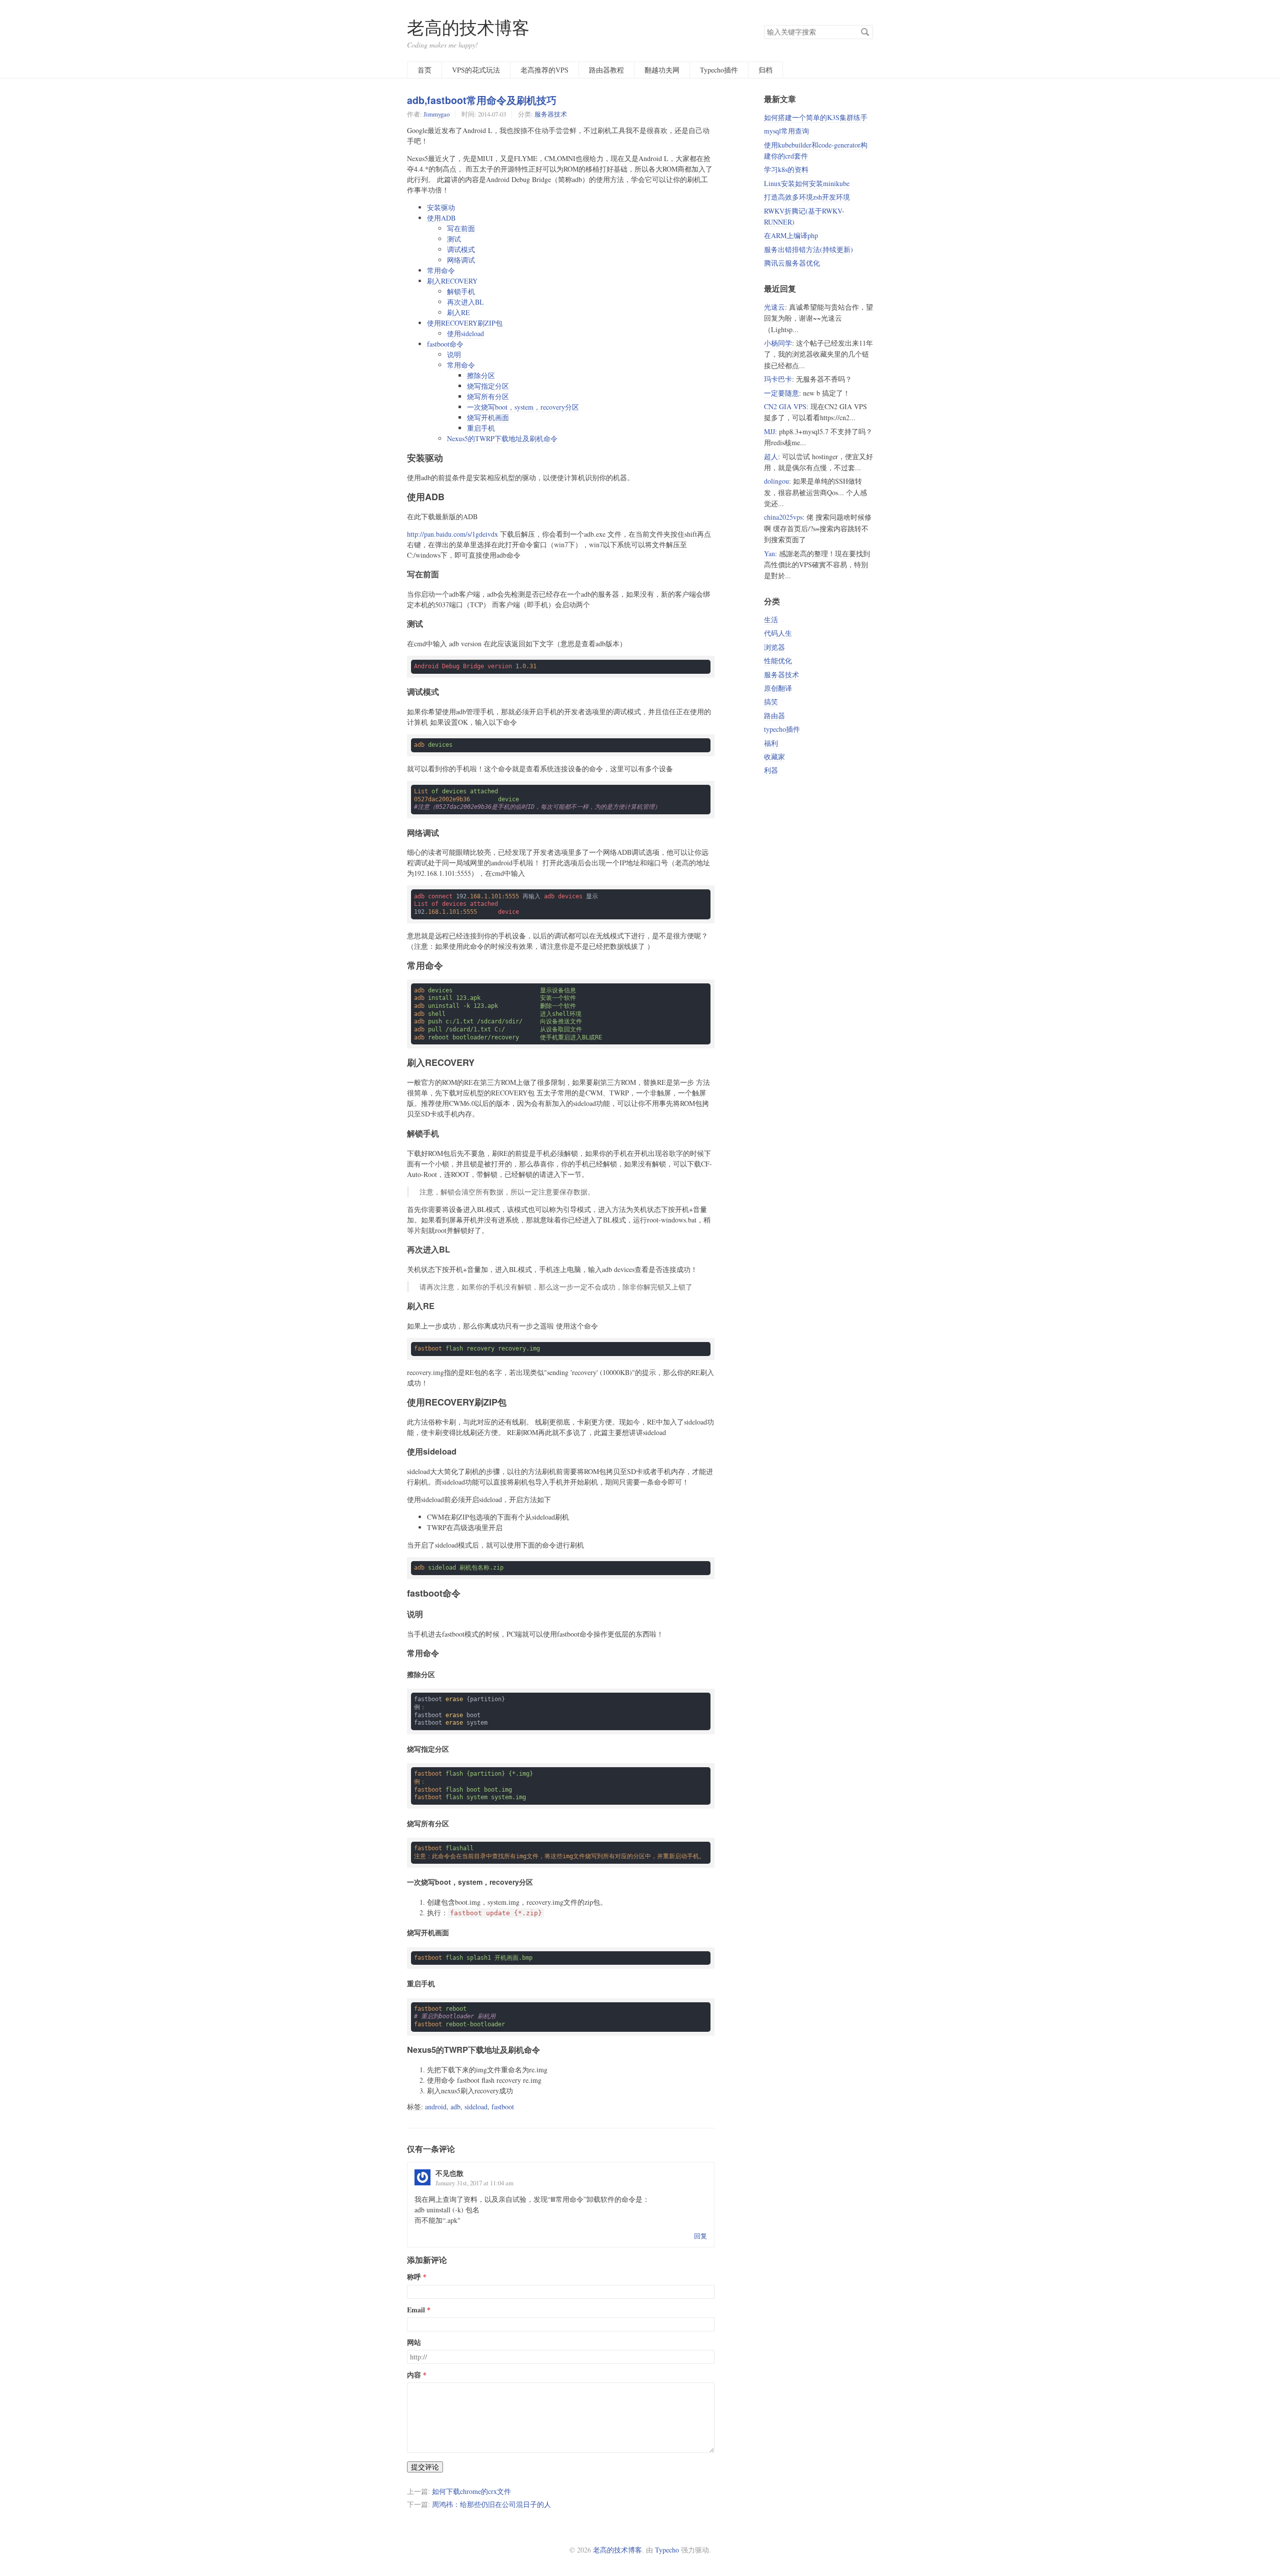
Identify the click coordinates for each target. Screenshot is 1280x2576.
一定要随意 (781, 393)
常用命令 (441, 270)
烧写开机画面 (488, 417)
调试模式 (461, 249)
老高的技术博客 (468, 27)
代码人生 (778, 633)
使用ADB (441, 218)
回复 (700, 2236)
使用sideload (465, 333)
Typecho (667, 2550)
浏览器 (774, 647)
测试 (454, 239)
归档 (765, 70)
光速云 (774, 307)
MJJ (769, 431)
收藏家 (774, 757)
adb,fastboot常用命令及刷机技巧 (482, 100)
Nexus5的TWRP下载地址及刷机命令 (502, 438)
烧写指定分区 (488, 386)
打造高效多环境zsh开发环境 (807, 197)
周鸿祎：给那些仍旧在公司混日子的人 (491, 2504)
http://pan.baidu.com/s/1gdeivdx (452, 534)
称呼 (414, 2277)
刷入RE (458, 312)
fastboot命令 (445, 344)
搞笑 (771, 702)
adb (455, 2107)
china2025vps (783, 517)
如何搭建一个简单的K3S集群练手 (816, 117)
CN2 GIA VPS (785, 406)
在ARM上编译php (791, 235)
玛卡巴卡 (778, 379)
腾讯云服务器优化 (792, 263)
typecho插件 (782, 729)
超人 (771, 456)
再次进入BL (465, 302)
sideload (476, 2107)
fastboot (503, 2107)
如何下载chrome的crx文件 (471, 2491)
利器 (771, 770)
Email (416, 2310)
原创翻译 (778, 688)
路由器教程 (606, 70)
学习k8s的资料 (786, 169)
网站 (414, 2342)
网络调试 (461, 260)
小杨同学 (778, 343)
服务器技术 (551, 114)
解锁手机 (461, 291)
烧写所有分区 (488, 396)
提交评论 (425, 2467)
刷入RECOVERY (452, 281)
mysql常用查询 (786, 131)
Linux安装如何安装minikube (807, 183)
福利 (771, 743)
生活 (771, 619)
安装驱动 (441, 207)
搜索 (865, 32)
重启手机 (481, 428)
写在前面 (461, 228)
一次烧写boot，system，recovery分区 (523, 407)
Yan (769, 553)
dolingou (776, 481)
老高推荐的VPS (544, 70)
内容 (414, 2375)
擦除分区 (481, 375)
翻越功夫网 (662, 70)
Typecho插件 (719, 70)
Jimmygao (436, 114)
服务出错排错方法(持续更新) (808, 249)
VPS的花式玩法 (476, 70)
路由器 (774, 716)
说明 (454, 354)
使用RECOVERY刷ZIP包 (465, 323)
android (436, 2107)
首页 (424, 70)
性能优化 (778, 661)
